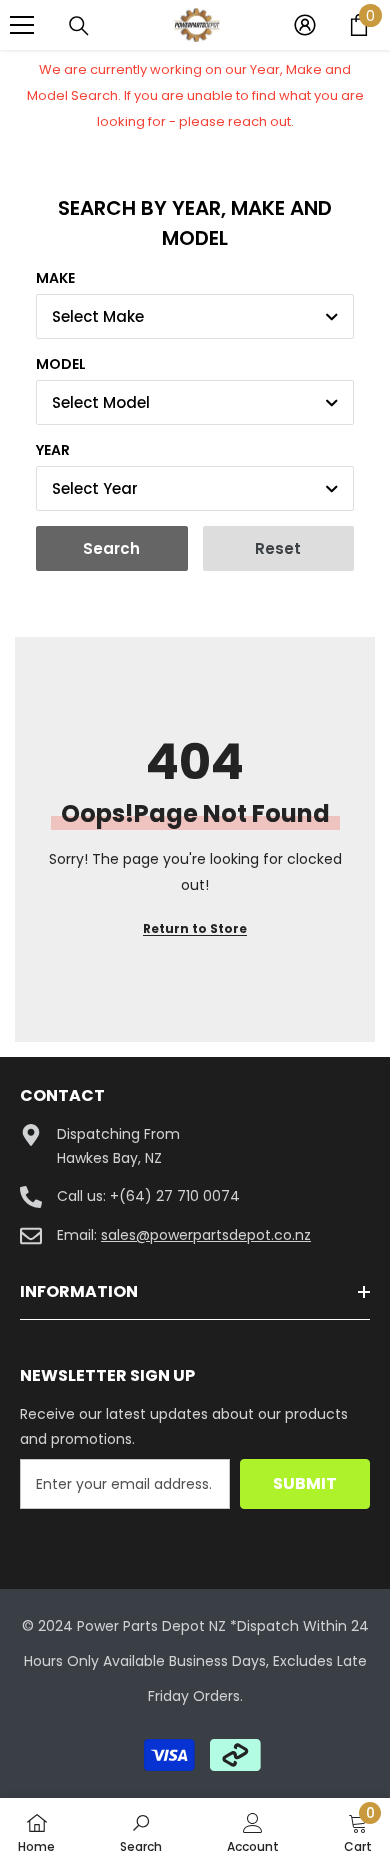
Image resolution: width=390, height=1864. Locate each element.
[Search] (79, 26)
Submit (305, 1483)
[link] (141, 1831)
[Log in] (305, 25)
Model (61, 364)
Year (53, 450)
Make (55, 278)
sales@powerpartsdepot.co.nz (206, 1235)
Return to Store (195, 928)
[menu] (22, 25)
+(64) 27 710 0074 (175, 1196)
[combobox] (195, 316)
